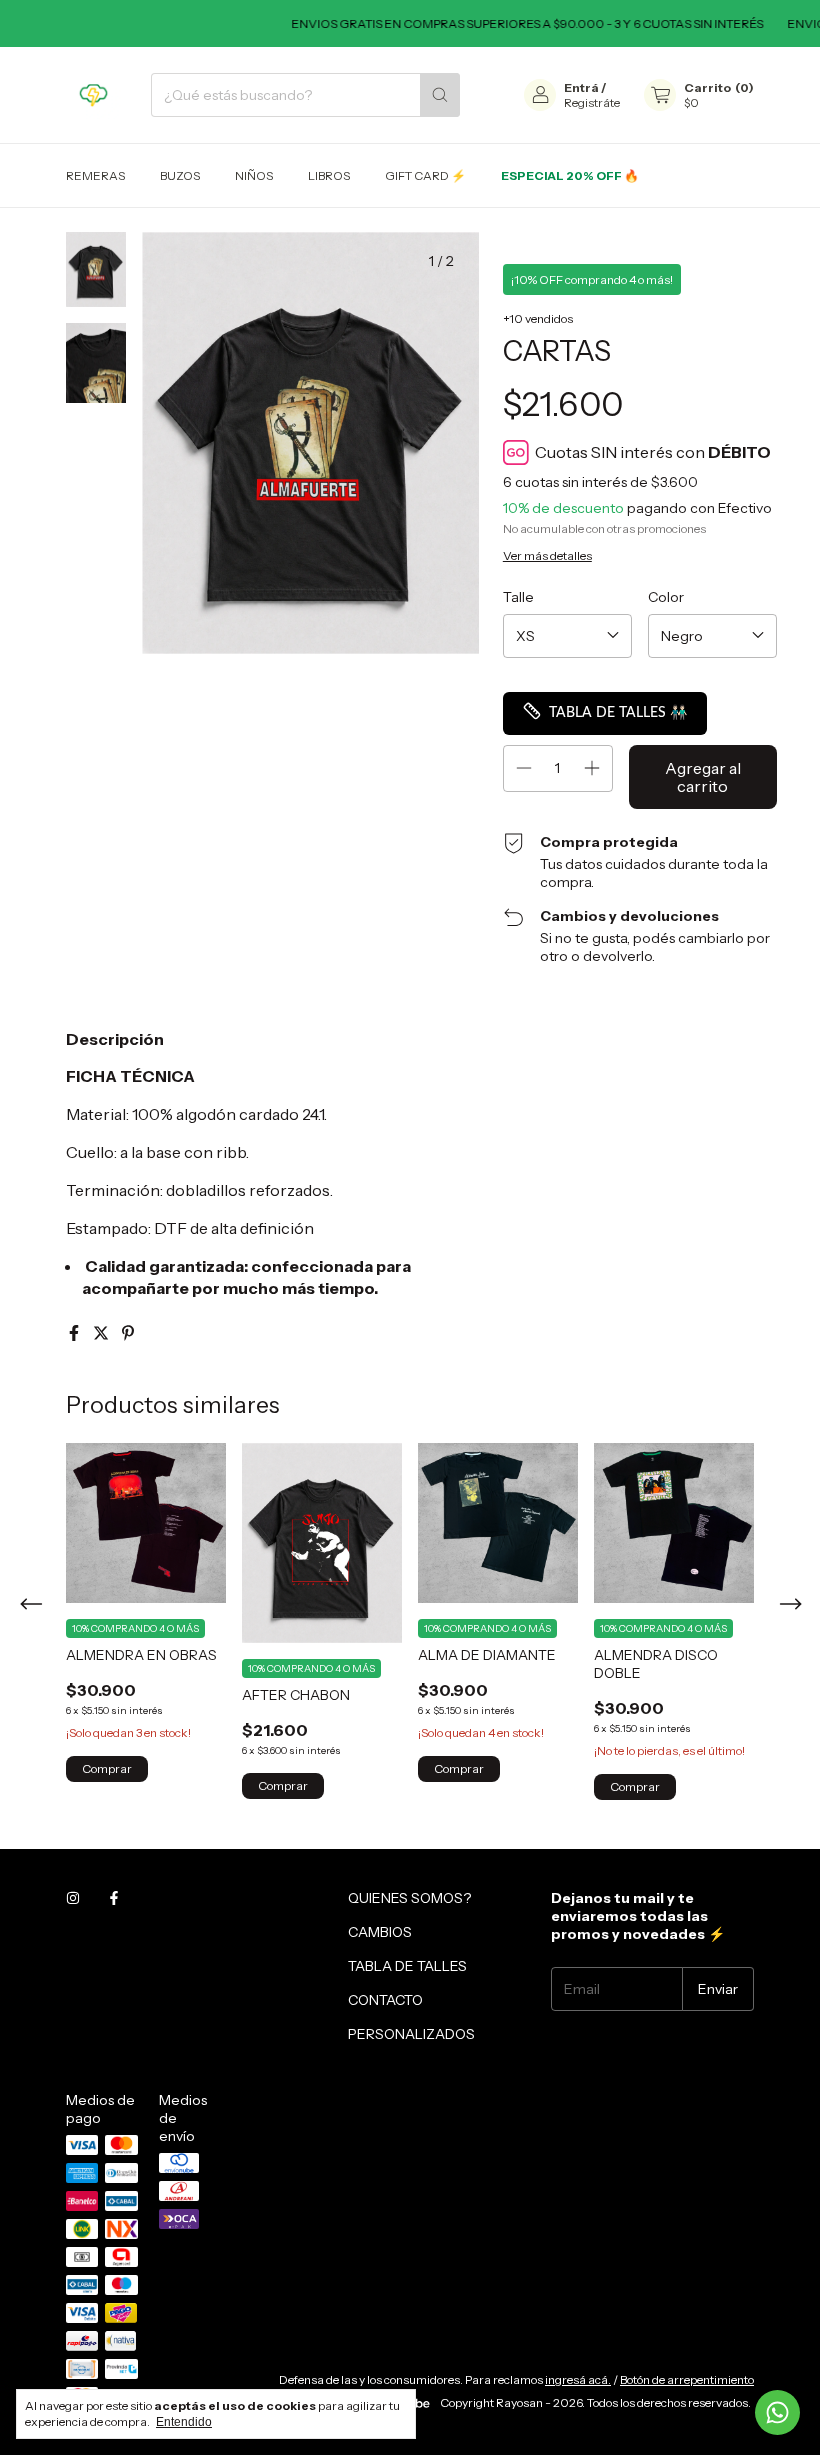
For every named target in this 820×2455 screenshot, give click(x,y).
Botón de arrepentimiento (687, 2379)
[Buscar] (440, 95)
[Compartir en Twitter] (102, 1333)
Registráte (592, 102)
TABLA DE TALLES (407, 1966)
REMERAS (95, 175)
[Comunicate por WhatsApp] (777, 2412)
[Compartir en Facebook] (75, 1333)
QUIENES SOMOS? (409, 1898)
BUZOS (180, 175)
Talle (518, 597)
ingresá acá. (578, 2379)
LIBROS (329, 175)
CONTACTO (385, 2000)
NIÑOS (254, 175)
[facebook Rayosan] (114, 1898)
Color (666, 597)
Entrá (581, 87)
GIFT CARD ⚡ (425, 175)
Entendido (184, 2422)
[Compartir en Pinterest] (128, 1333)
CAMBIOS (380, 1932)
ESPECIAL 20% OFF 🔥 (570, 175)
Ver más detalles (547, 555)
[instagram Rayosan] (73, 1898)
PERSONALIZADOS (411, 2034)
